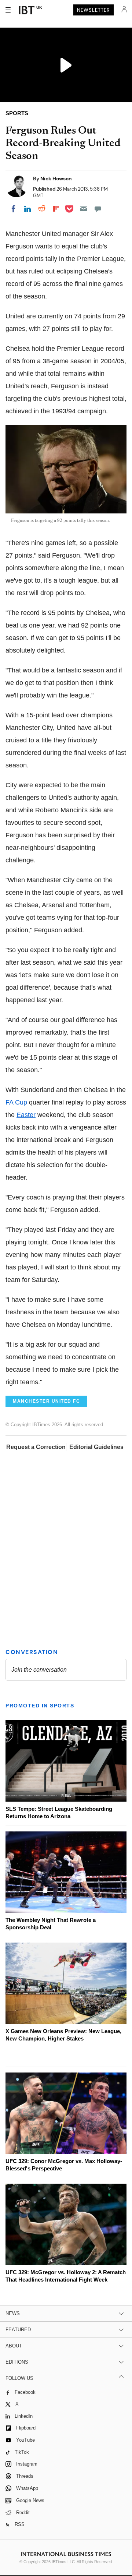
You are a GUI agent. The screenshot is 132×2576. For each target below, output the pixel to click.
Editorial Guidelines (96, 1447)
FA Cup (16, 1102)
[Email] (84, 209)
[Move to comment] (98, 209)
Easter (26, 1115)
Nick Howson (56, 179)
